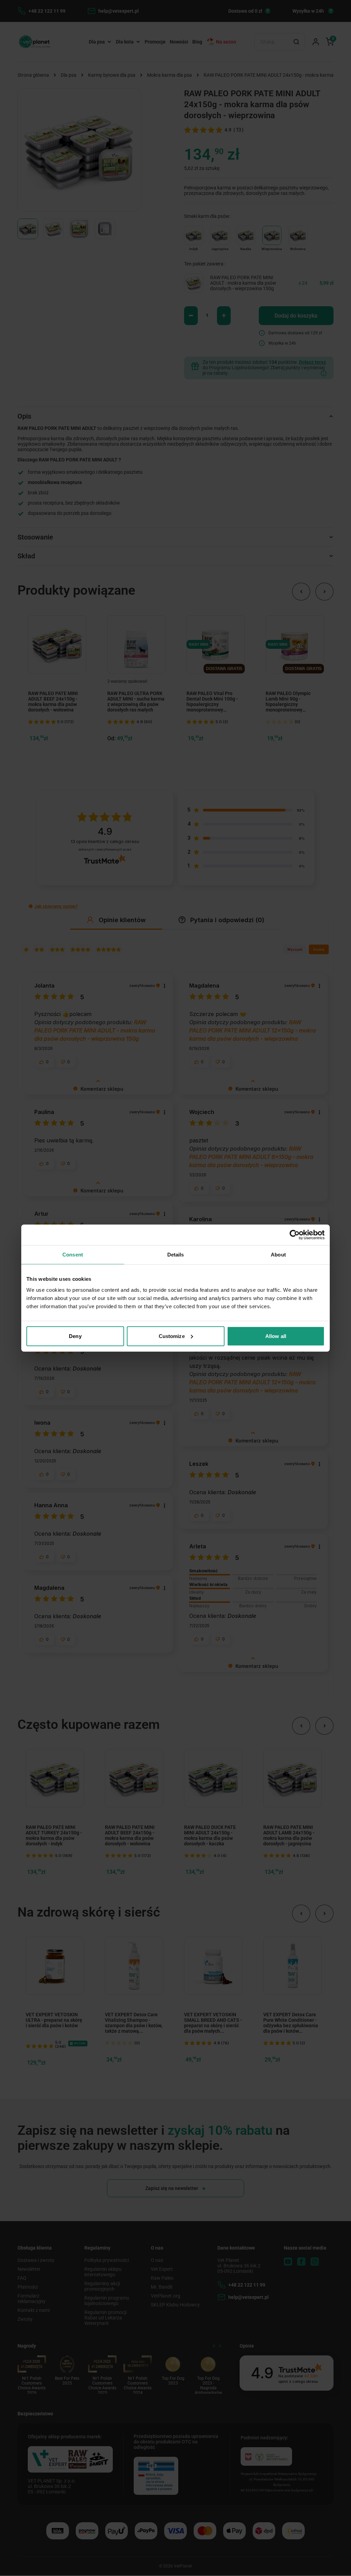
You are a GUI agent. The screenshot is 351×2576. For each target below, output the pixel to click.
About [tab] (278, 1255)
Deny (75, 1336)
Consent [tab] (73, 1255)
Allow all (276, 1336)
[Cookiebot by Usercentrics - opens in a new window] (295, 1235)
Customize (172, 1336)
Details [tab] (176, 1255)
